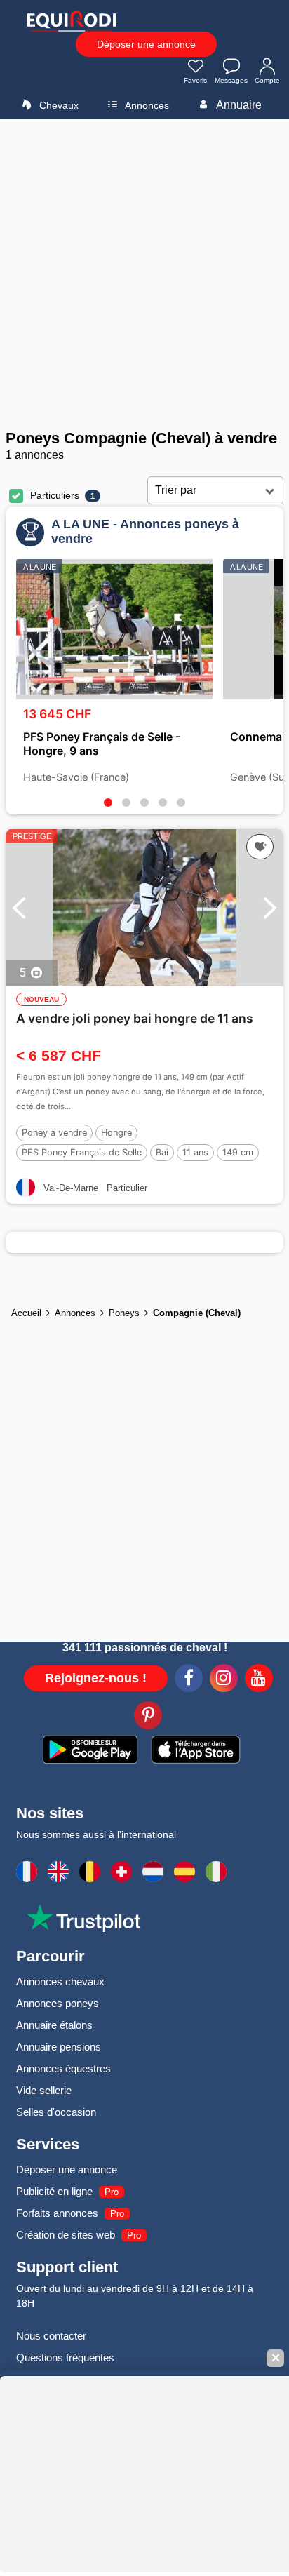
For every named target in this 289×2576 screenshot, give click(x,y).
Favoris (195, 80)
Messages (231, 80)
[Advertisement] (144, 274)
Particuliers (55, 495)
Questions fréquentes (65, 2357)
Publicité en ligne (54, 2191)
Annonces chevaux (60, 1981)
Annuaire (238, 105)
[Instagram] (224, 1680)
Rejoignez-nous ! (96, 1678)
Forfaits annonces (57, 2213)
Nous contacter (51, 2336)
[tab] (108, 803)
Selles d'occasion (56, 2112)
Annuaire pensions (59, 2047)
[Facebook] (189, 1680)
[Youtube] (259, 1680)
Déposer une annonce (146, 44)
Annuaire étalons (54, 2025)
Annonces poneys (58, 2003)
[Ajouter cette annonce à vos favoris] (260, 847)
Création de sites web (66, 2235)
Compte (267, 80)
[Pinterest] (148, 1717)
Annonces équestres (63, 2068)
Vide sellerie (44, 2090)
